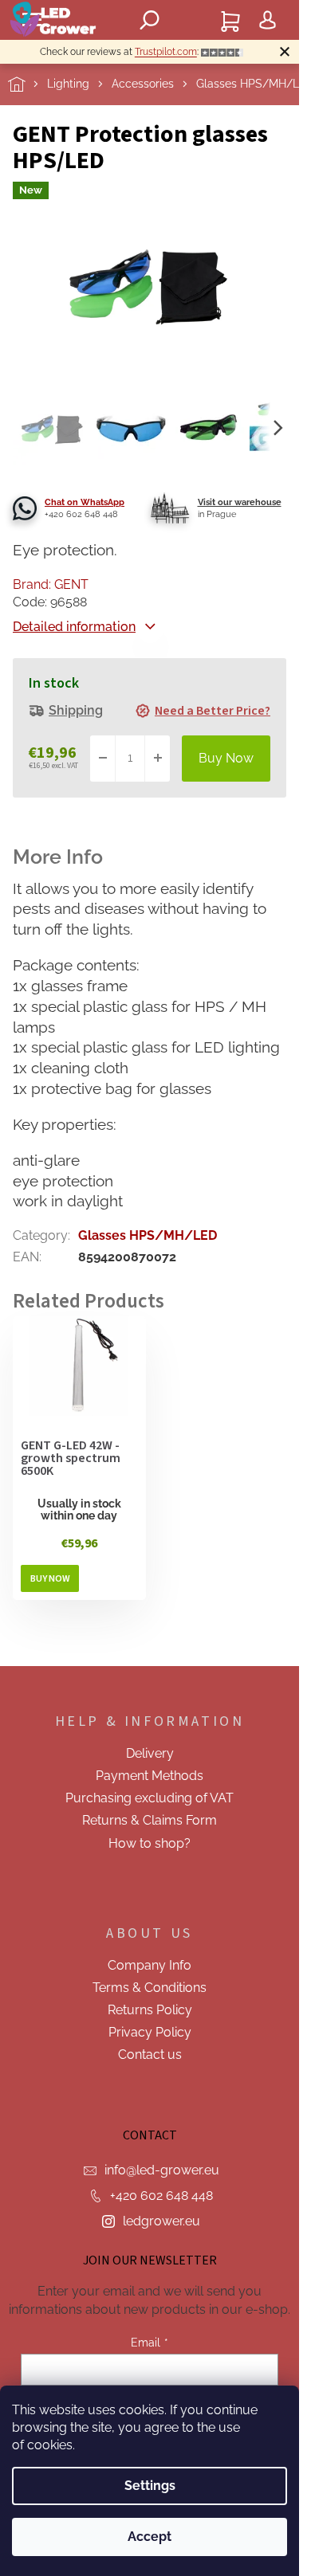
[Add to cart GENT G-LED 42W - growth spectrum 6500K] (50, 1578)
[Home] (28, 84)
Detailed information (74, 627)
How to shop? (150, 1843)
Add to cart (226, 759)
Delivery (150, 1753)
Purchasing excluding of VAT (150, 1798)
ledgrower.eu (161, 2221)
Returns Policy (150, 2010)
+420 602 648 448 (161, 2196)
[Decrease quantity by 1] (103, 759)
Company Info (150, 1965)
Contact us (150, 2055)
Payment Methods (150, 1776)
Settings (150, 2486)
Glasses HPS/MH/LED (148, 1235)
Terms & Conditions (150, 1988)
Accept (150, 2537)
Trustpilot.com (166, 52)
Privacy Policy (150, 2032)
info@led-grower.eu (162, 2170)
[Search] (150, 20)
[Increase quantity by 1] (157, 759)
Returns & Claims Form (150, 1820)
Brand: (51, 584)
